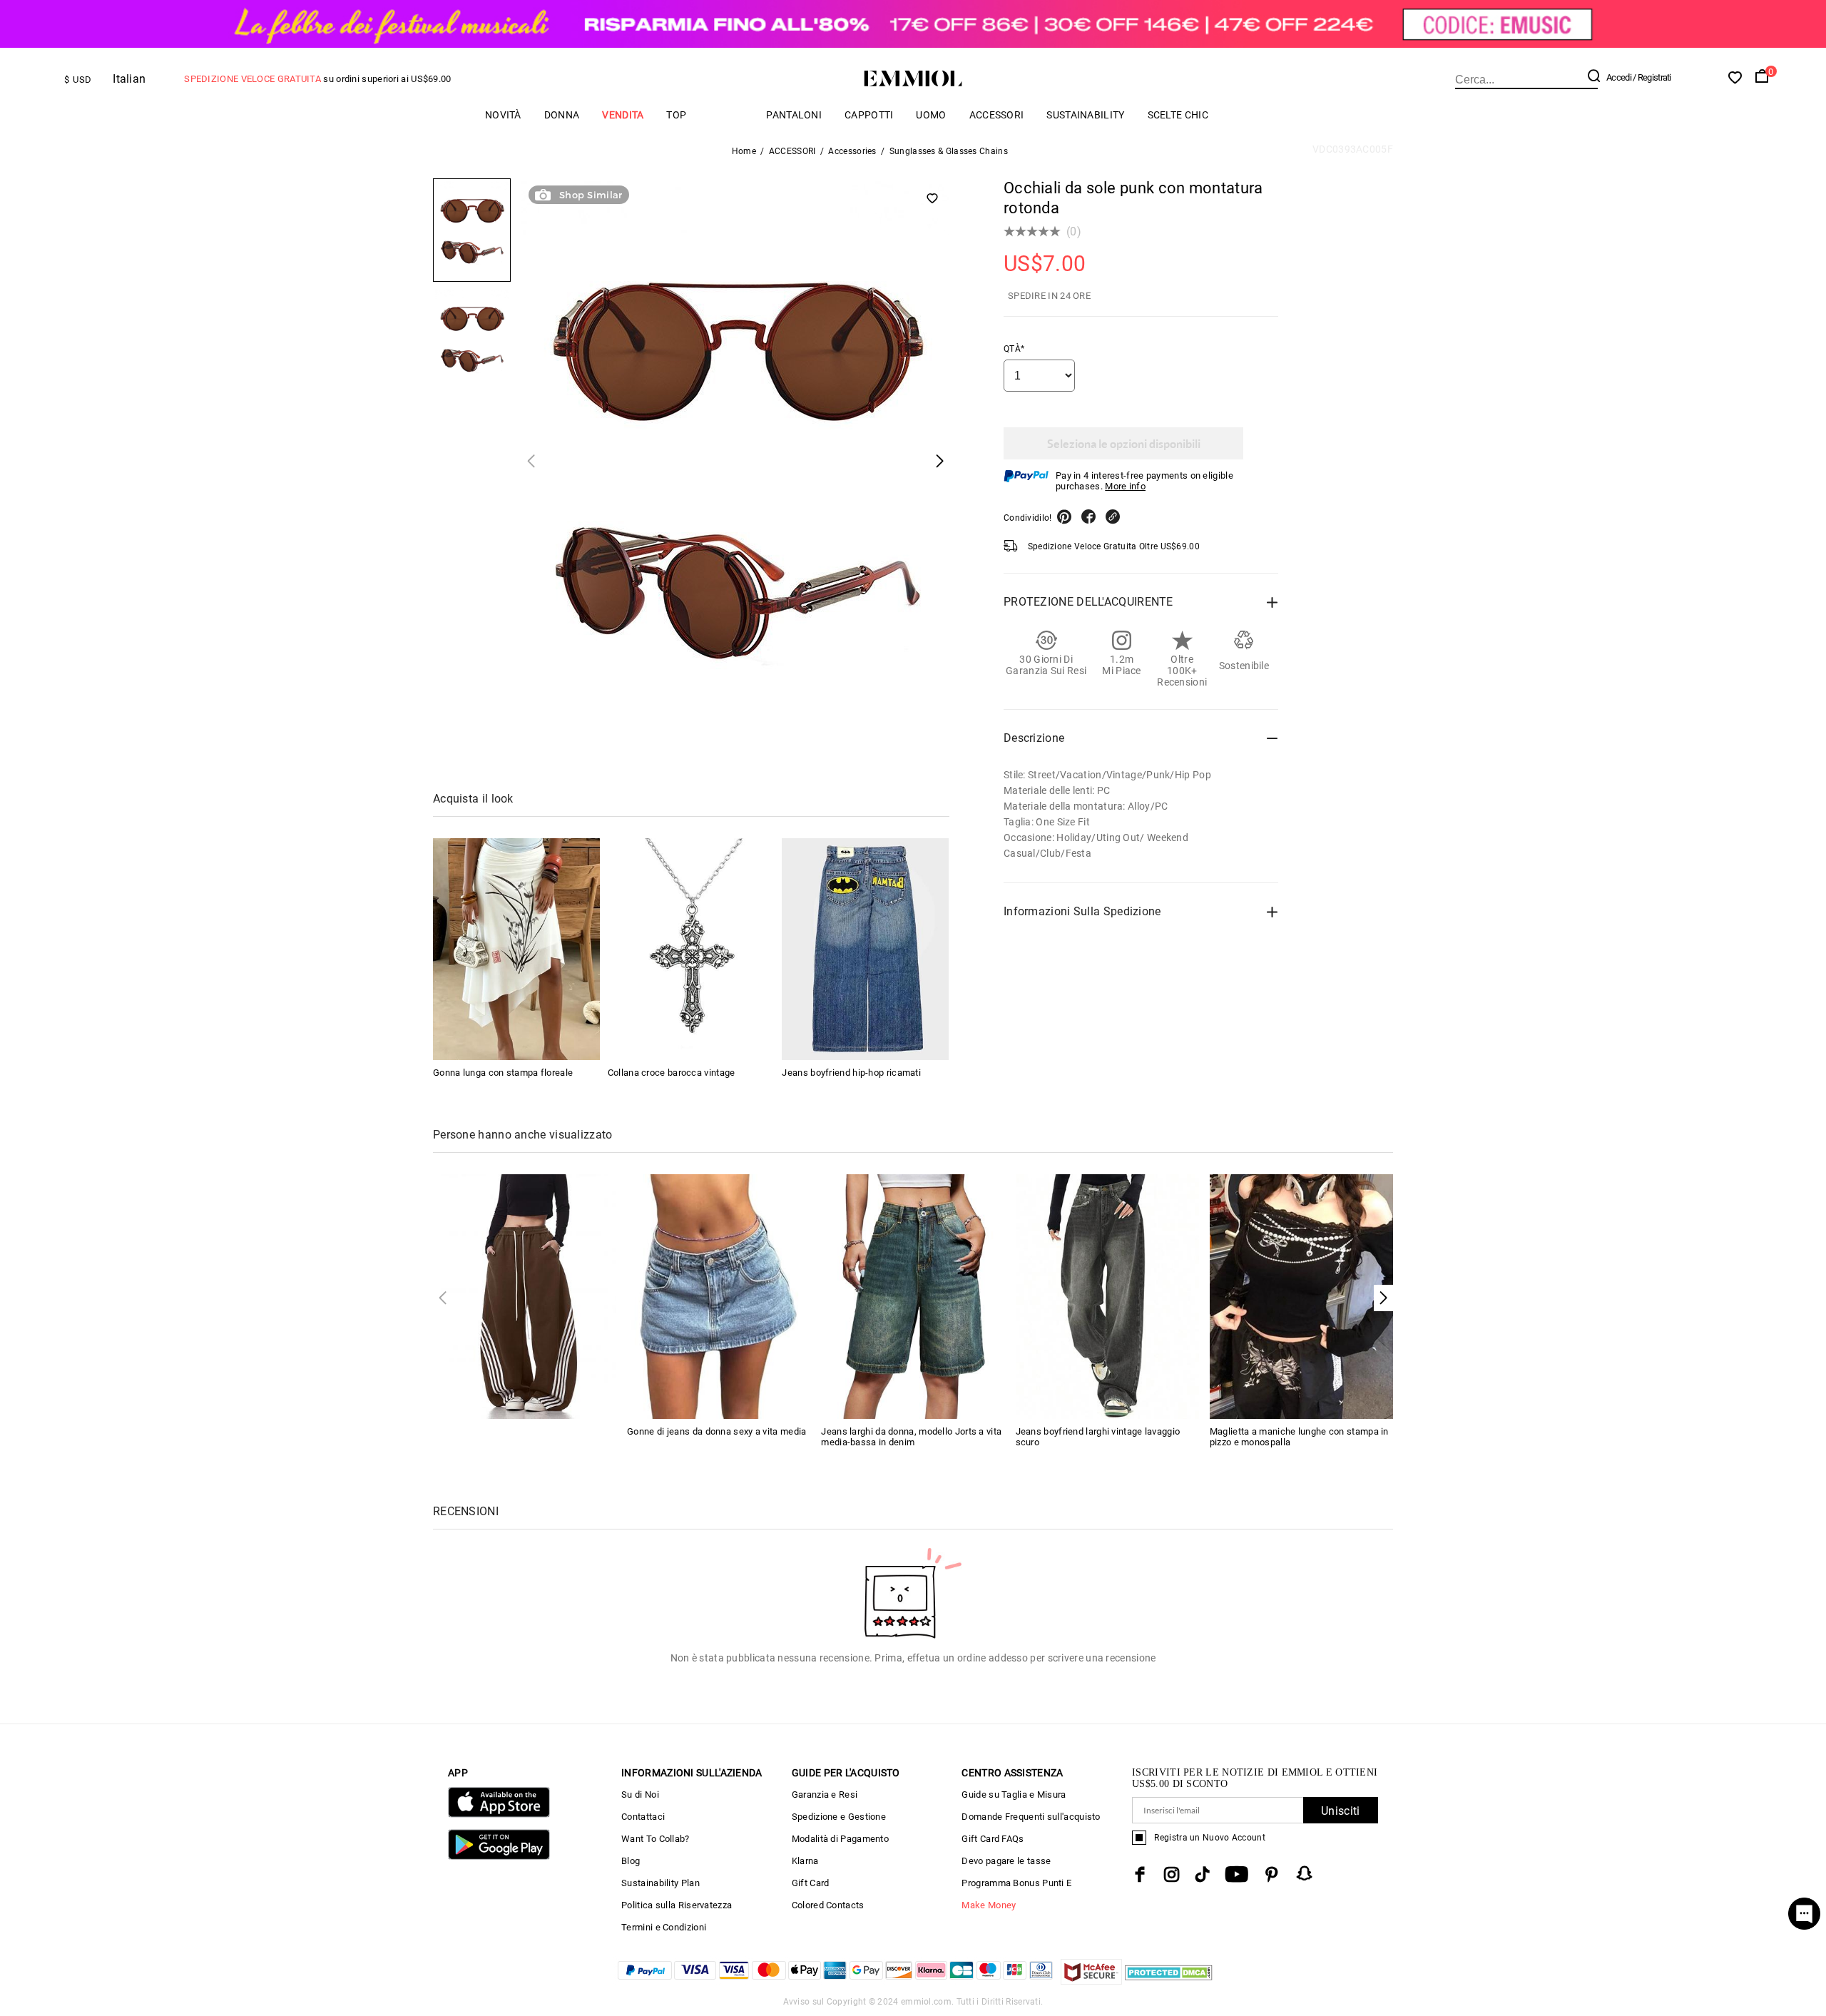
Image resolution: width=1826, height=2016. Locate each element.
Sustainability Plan (660, 1883)
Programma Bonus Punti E (1016, 1883)
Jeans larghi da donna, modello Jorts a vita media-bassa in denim (911, 1437)
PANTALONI (794, 115)
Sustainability (1085, 115)
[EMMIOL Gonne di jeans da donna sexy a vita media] (719, 1296)
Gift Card (811, 1883)
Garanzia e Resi (825, 1794)
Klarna (805, 1861)
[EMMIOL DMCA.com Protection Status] (1169, 1981)
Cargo (726, 114)
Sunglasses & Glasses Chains (949, 151)
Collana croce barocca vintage (672, 1073)
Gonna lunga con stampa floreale (503, 1073)
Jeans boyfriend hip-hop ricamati (851, 1073)
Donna (562, 115)
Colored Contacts (828, 1905)
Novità (503, 115)
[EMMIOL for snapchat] (1305, 1873)
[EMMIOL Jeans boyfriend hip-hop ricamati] (865, 950)
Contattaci (643, 1817)
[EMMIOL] (525, 1296)
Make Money (989, 1905)
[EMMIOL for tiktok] (1202, 1874)
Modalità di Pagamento (840, 1839)
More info (1125, 486)
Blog (631, 1861)
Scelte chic (1178, 115)
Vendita (623, 115)
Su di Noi (640, 1794)
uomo (931, 115)
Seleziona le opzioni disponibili (1124, 443)
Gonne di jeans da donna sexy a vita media (716, 1431)
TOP (676, 115)
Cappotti (869, 115)
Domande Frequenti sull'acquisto (1031, 1817)
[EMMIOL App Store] (499, 1814)
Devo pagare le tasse (1006, 1861)
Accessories (852, 151)
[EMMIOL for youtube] (1236, 1874)
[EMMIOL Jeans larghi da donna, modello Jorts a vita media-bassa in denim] (913, 1296)
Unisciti (1340, 1811)
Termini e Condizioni (664, 1927)
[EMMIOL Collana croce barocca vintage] (691, 950)
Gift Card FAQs (993, 1839)
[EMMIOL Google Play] (499, 1857)
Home (744, 151)
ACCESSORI (997, 115)
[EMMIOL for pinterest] (1272, 1874)
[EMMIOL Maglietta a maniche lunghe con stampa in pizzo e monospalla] (1301, 1296)
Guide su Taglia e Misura (1014, 1794)
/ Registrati (1652, 77)
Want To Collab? (656, 1839)
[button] (1383, 1298)
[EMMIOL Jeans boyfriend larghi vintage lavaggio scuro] (1107, 1296)
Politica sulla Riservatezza (677, 1905)
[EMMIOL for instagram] (1172, 1874)
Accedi (1619, 77)
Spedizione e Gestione (839, 1817)
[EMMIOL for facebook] (1140, 1874)
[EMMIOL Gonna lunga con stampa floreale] (516, 950)
